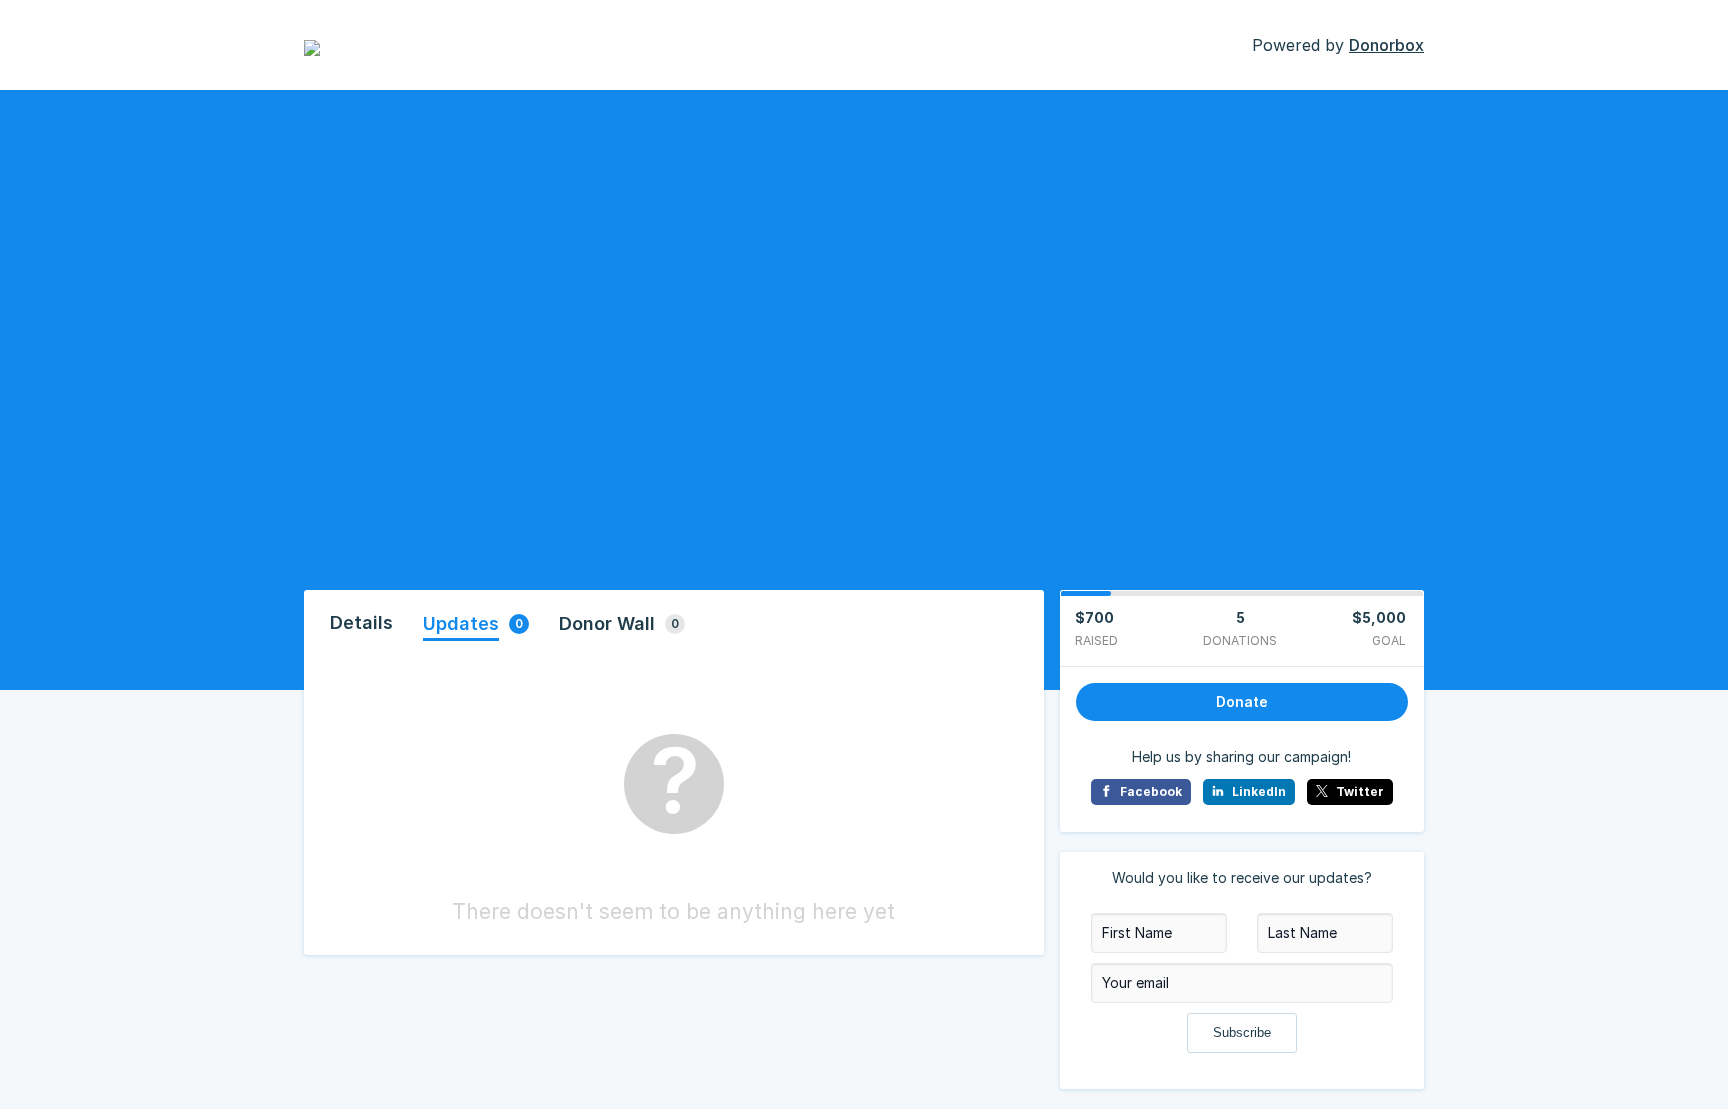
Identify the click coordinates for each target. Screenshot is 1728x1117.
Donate (1242, 701)
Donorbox (1386, 45)
